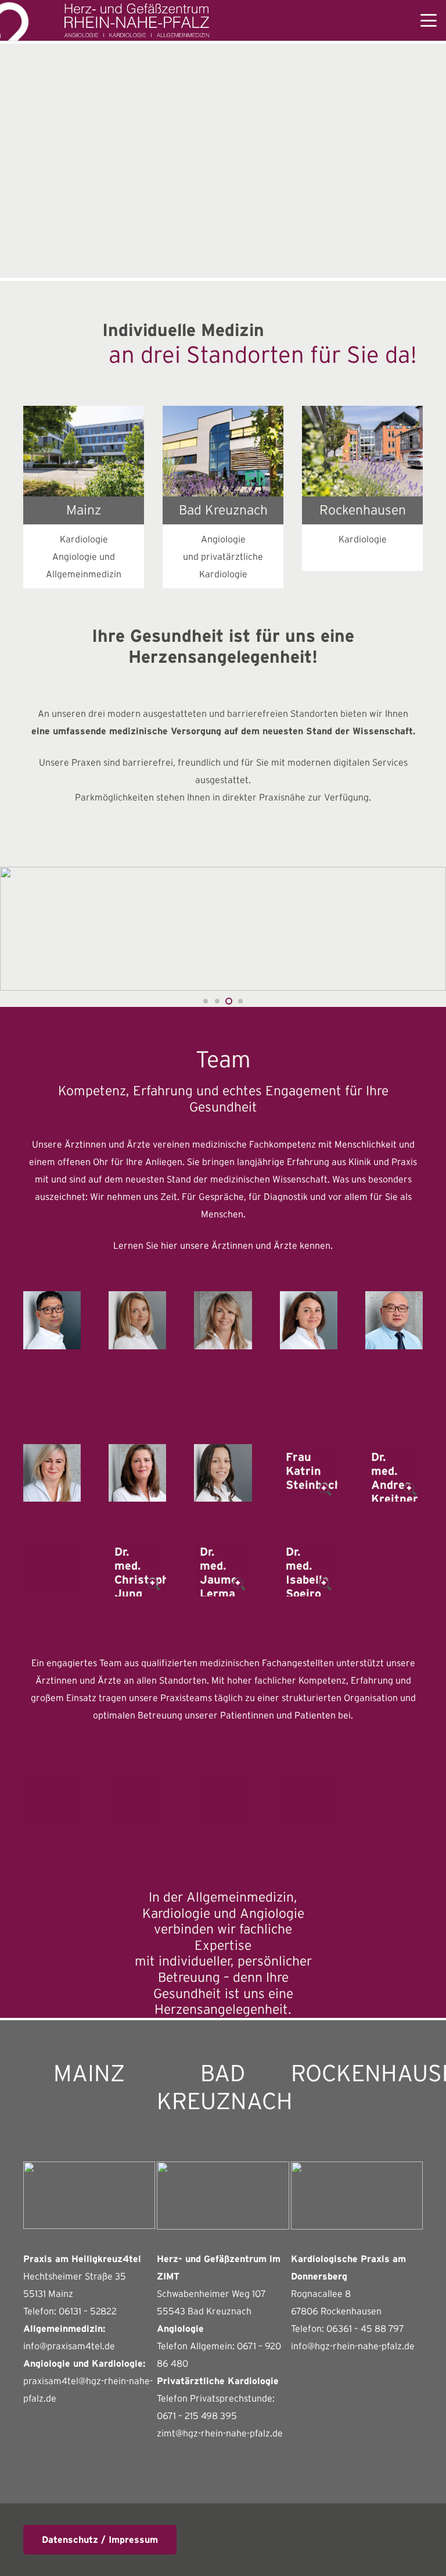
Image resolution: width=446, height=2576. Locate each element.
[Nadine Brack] (137, 1799)
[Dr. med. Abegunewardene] (52, 1320)
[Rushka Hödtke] (309, 1799)
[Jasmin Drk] (52, 1799)
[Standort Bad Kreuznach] (223, 451)
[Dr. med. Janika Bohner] (52, 1473)
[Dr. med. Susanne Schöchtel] (137, 1473)
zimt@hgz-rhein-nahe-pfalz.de (220, 2433)
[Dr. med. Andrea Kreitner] (394, 1473)
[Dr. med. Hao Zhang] (394, 1320)
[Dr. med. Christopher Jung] (137, 1568)
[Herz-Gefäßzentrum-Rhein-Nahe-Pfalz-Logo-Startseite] (138, 20)
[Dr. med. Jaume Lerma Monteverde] (223, 1568)
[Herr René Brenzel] (52, 1568)
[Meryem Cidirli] (223, 1799)
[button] (429, 20)
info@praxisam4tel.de (69, 2346)
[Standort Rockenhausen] (362, 451)
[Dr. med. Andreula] (137, 1320)
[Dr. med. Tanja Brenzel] (223, 1320)
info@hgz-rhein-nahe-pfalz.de (353, 2346)
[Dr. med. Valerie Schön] (223, 1473)
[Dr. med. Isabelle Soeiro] (309, 1568)
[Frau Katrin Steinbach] (309, 1473)
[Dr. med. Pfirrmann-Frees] (309, 1320)
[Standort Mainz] (84, 451)
